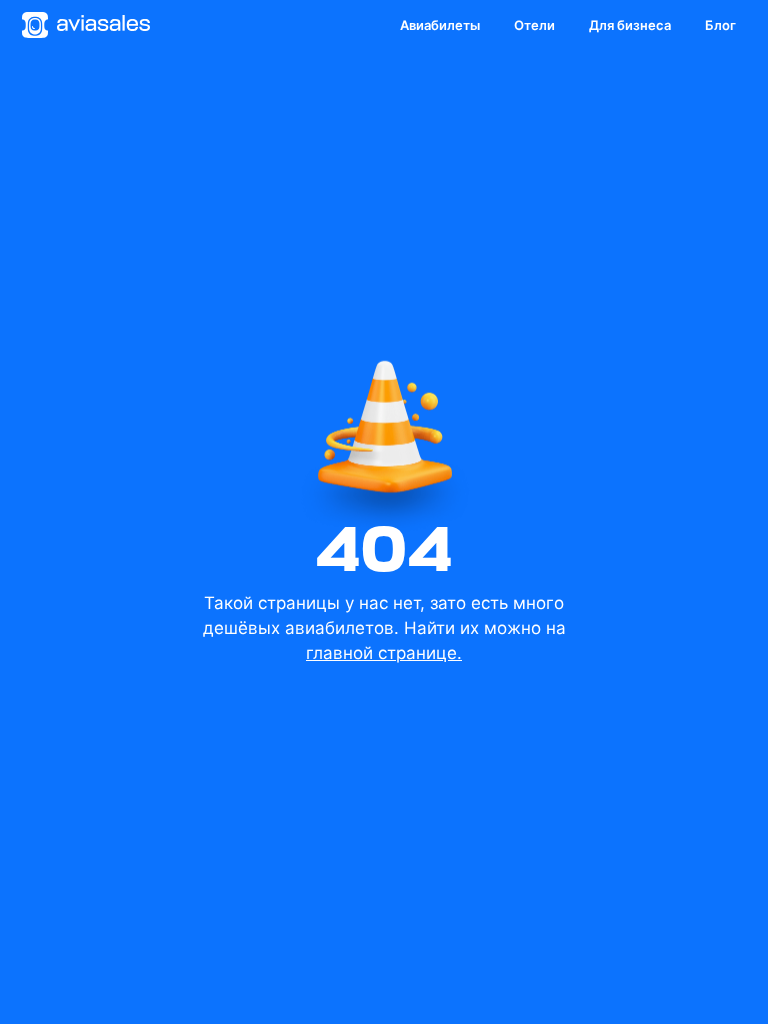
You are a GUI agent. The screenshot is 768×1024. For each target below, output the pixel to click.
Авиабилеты (440, 25)
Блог (720, 25)
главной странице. (384, 653)
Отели (534, 25)
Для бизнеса (630, 25)
